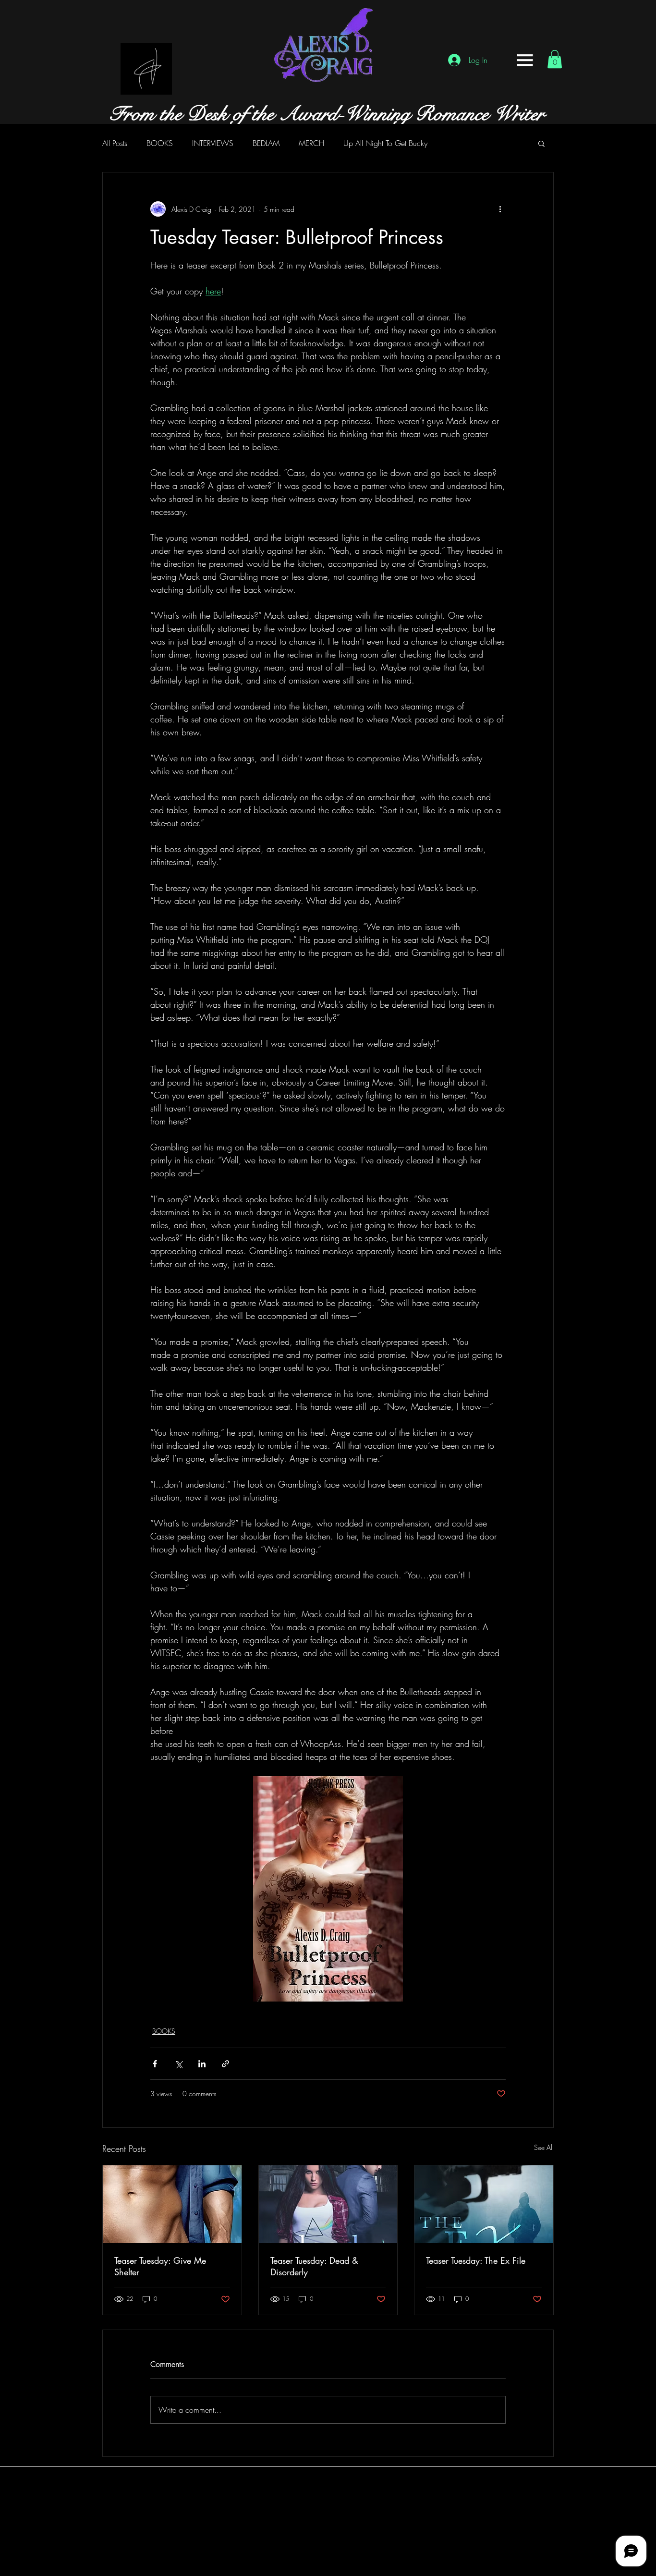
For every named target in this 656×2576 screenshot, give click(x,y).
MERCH (311, 143)
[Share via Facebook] (155, 2064)
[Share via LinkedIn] (202, 2064)
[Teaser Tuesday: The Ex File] (484, 2204)
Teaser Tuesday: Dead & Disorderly (314, 2266)
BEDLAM (266, 143)
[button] (525, 60)
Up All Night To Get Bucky (385, 143)
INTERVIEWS (213, 143)
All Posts (115, 143)
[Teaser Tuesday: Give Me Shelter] (172, 2204)
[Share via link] (225, 2064)
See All (544, 2147)
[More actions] (500, 209)
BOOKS (160, 143)
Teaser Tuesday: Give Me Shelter (160, 2266)
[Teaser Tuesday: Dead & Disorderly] (328, 2204)
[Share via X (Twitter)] (178, 2064)
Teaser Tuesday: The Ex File (476, 2260)
